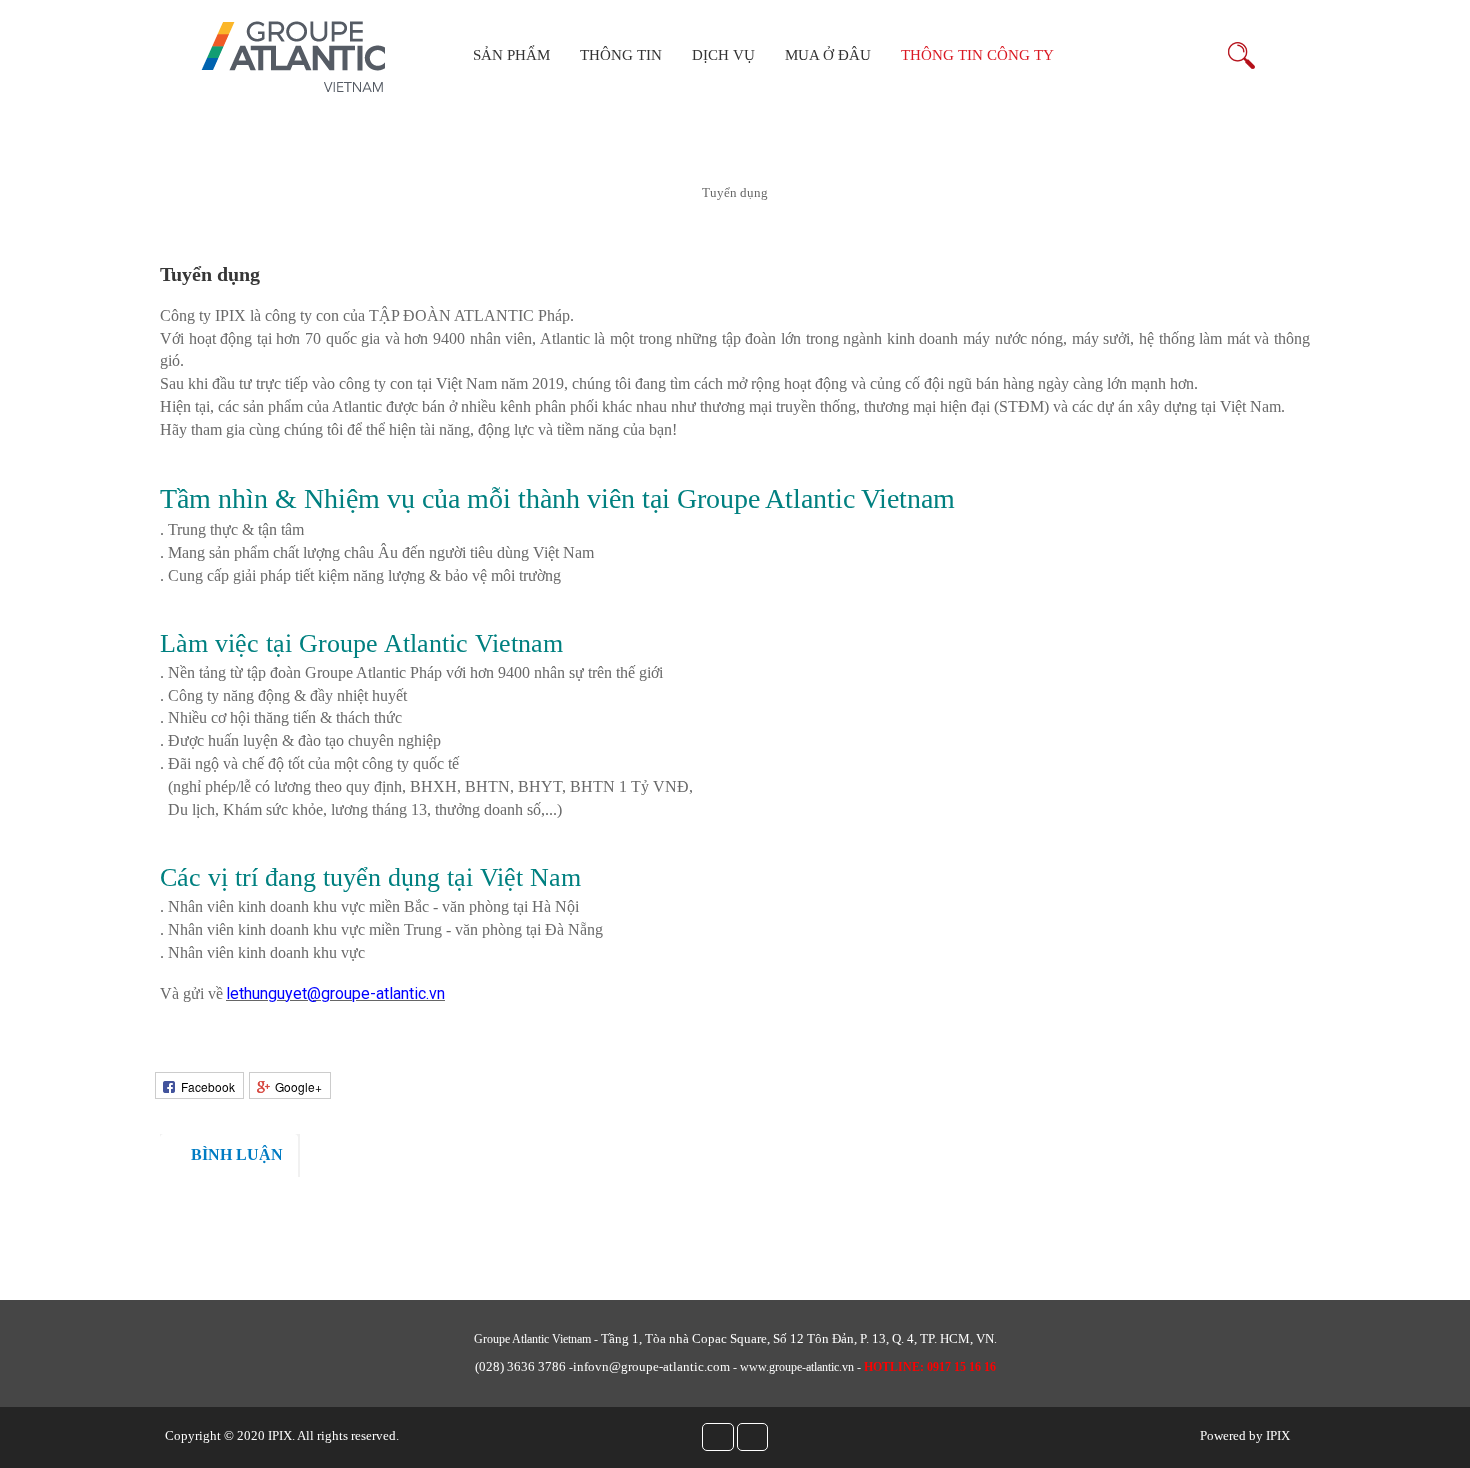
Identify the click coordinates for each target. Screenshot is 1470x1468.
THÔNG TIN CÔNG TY (977, 55)
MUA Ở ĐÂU (828, 55)
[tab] (229, 1155)
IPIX (280, 1435)
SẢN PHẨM (511, 55)
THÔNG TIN (621, 55)
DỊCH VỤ (723, 55)
